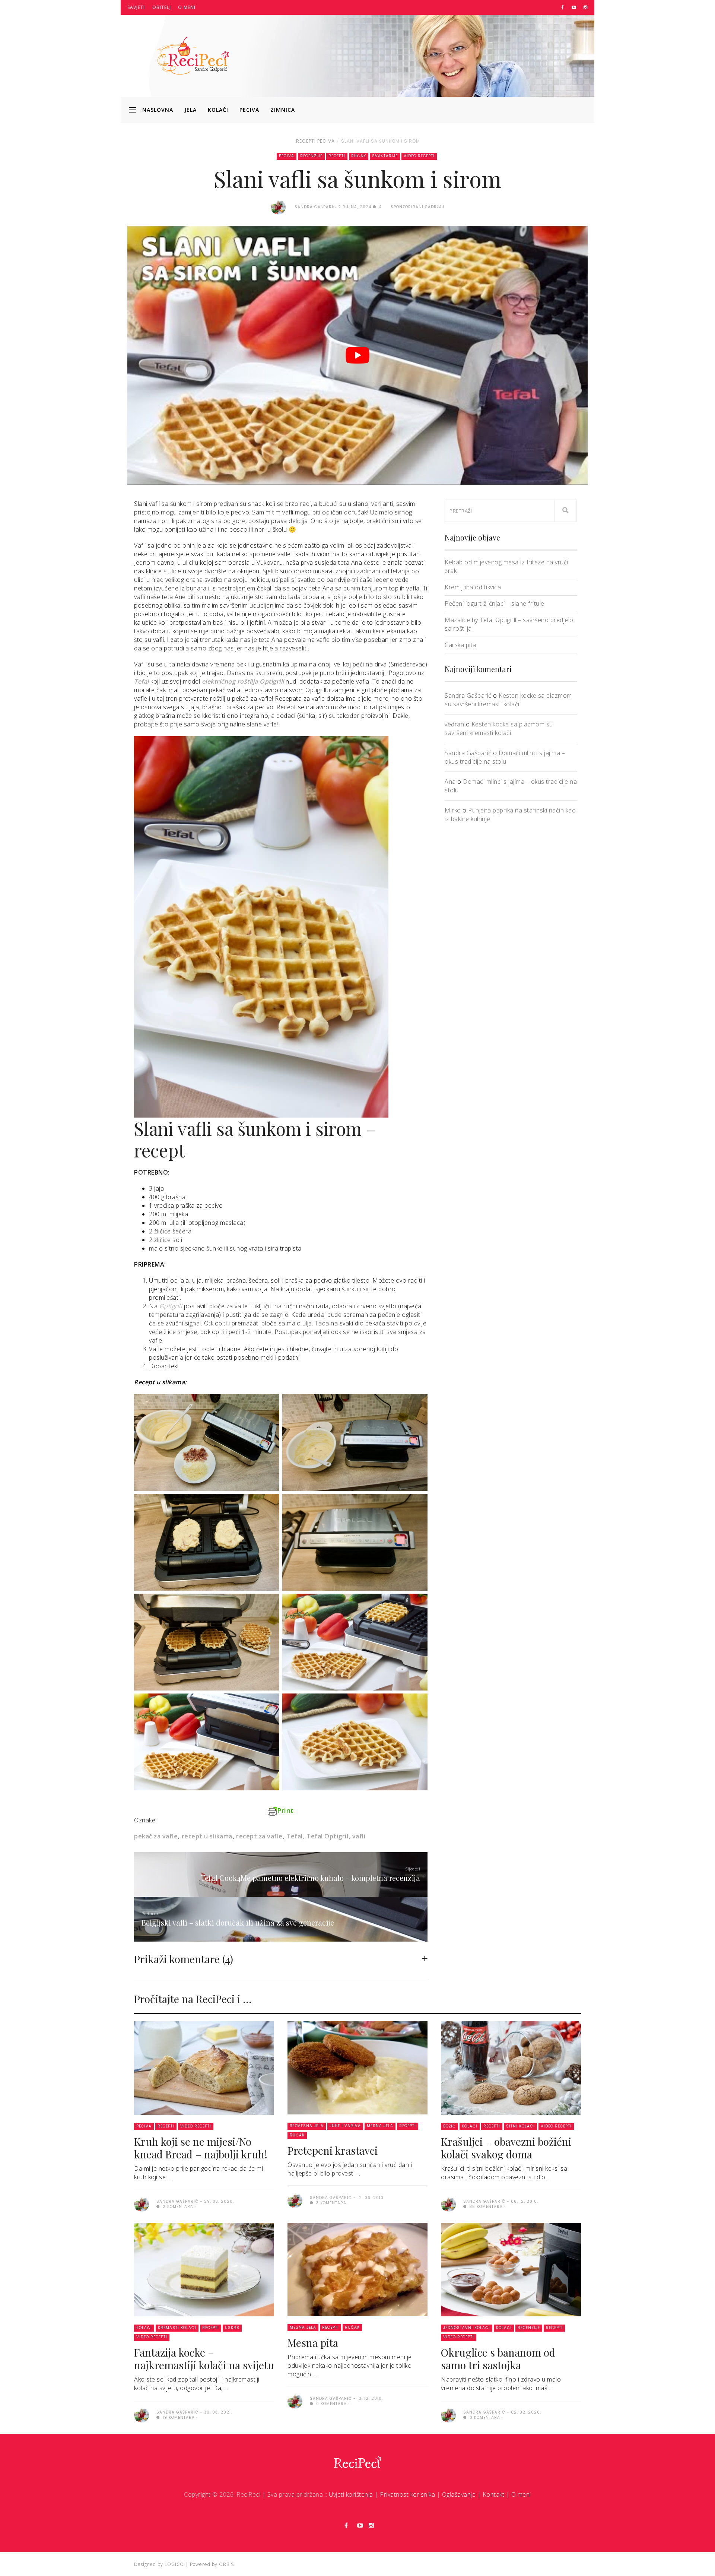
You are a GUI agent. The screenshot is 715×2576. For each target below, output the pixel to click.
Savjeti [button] (136, 7)
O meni (187, 7)
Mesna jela (380, 2126)
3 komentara (331, 2203)
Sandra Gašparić (468, 696)
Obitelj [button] (162, 7)
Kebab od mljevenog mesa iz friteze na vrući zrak (506, 566)
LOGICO (174, 2564)
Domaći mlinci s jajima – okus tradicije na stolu (505, 757)
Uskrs (232, 2328)
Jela (190, 110)
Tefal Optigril (327, 1836)
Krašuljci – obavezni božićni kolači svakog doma (506, 2148)
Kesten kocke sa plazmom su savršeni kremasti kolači (508, 700)
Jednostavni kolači (467, 2328)
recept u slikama (207, 1836)
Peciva (249, 110)
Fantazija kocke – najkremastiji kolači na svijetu (204, 2359)
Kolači (218, 110)
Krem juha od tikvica (473, 587)
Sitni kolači (520, 2126)
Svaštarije (385, 156)
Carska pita (460, 645)
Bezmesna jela (307, 2126)
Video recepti (419, 156)
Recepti (306, 141)
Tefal (142, 681)
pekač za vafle (156, 1836)
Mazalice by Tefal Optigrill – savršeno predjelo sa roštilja (509, 624)
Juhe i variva (345, 2126)
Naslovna (158, 110)
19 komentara (178, 2417)
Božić (449, 2126)
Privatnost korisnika (407, 2494)
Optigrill (171, 1306)
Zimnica (283, 110)
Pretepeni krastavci (333, 2150)
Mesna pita (313, 2343)
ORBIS (226, 2564)
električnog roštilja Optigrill (243, 681)
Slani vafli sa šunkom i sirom (381, 141)
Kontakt (494, 2494)
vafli (359, 1836)
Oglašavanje (459, 2494)
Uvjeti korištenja (351, 2494)
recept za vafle (259, 1836)
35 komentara (485, 2207)
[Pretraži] (566, 511)
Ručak (359, 156)
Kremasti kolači (177, 2328)
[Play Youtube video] (357, 355)
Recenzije (311, 156)
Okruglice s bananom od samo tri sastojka (498, 2359)
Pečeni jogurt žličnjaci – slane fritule (495, 603)
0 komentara (331, 2404)
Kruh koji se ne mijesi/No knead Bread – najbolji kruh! (201, 2148)
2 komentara (177, 2207)
